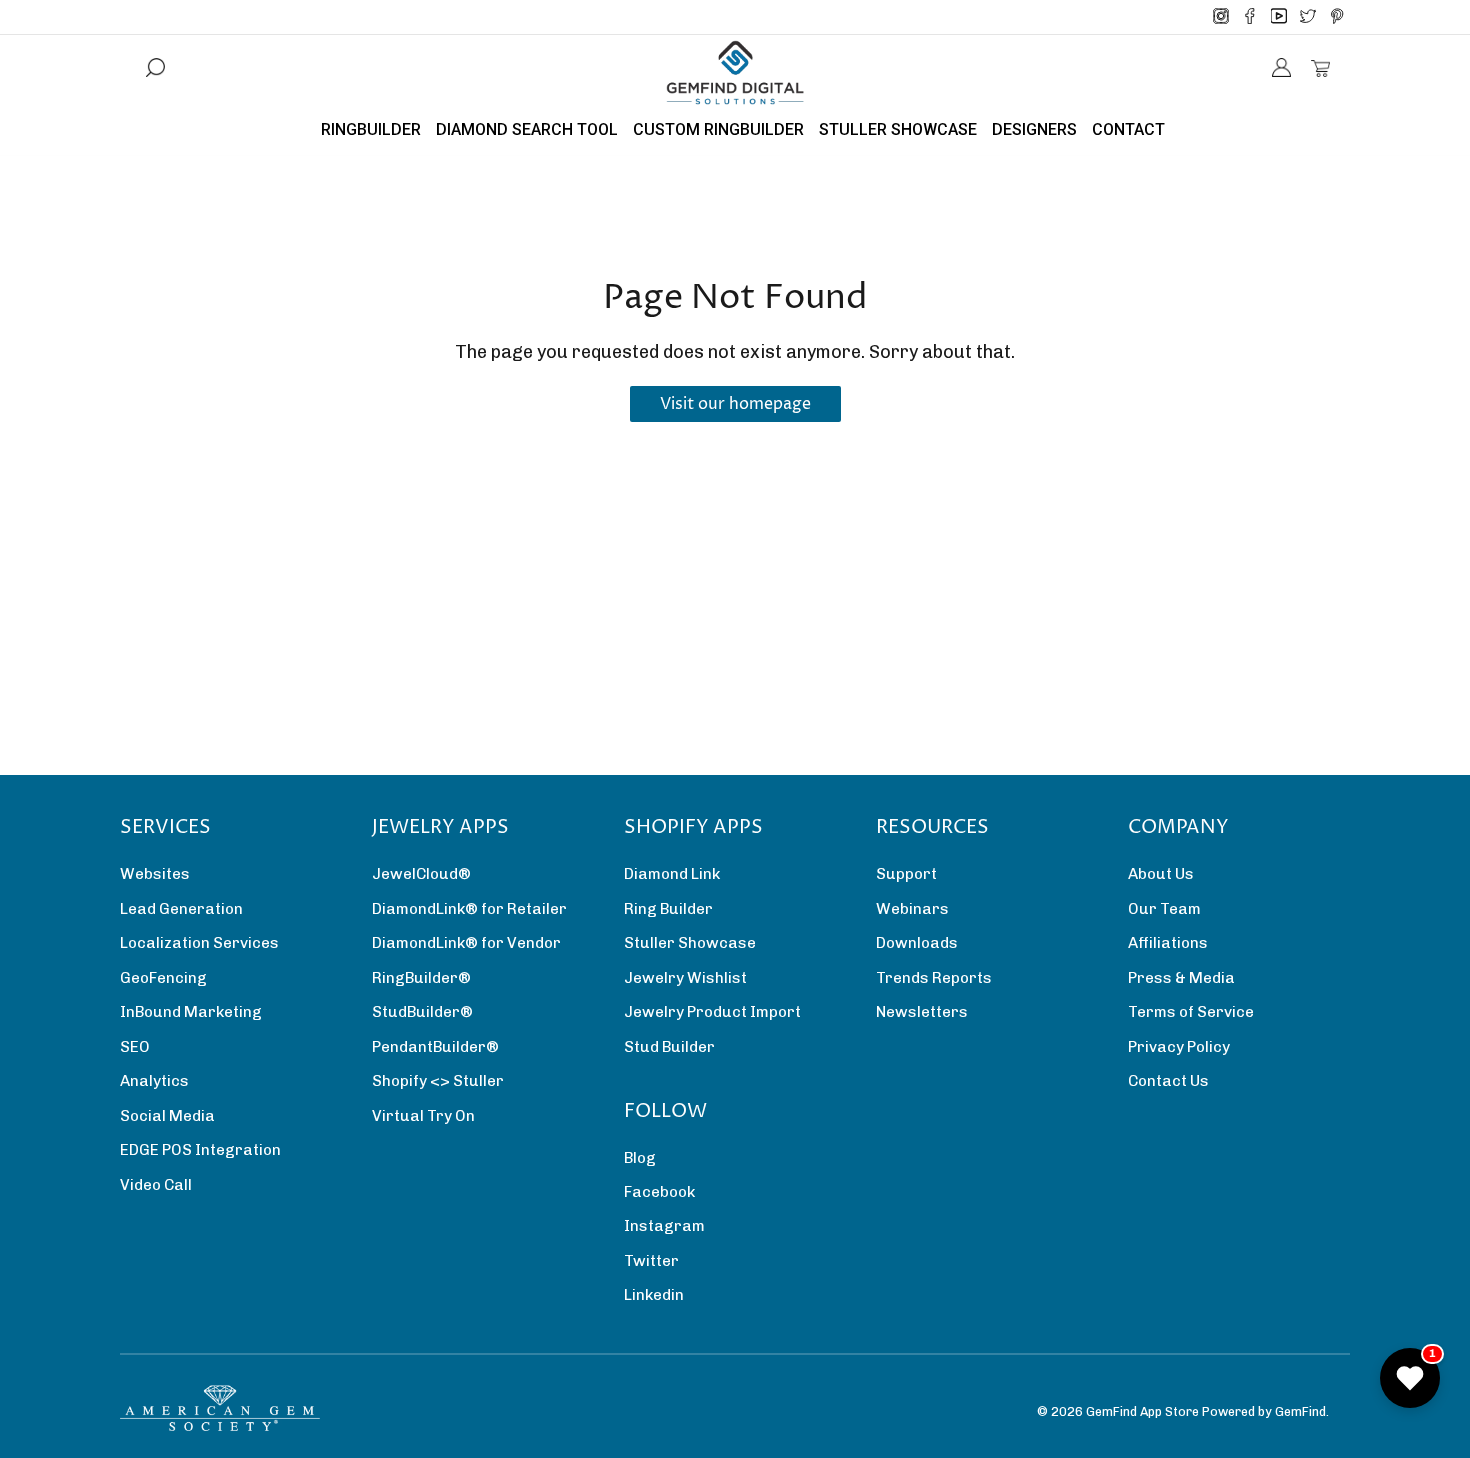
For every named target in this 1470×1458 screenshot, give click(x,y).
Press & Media (1181, 978)
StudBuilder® (422, 1012)
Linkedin (654, 1295)
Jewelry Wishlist (685, 978)
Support (906, 874)
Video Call (156, 1185)
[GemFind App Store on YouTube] (1279, 17)
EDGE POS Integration (200, 1150)
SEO (135, 1047)
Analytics (154, 1081)
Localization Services (199, 943)
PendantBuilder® (435, 1047)
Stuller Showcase (690, 943)
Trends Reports (934, 978)
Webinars (912, 909)
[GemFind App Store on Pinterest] (1337, 17)
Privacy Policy (1179, 1047)
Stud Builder (669, 1047)
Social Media (167, 1116)
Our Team (1164, 909)
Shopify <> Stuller (438, 1081)
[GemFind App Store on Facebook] (1250, 17)
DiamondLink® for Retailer (469, 909)
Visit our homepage (735, 404)
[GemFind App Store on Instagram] (1221, 17)
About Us (1161, 874)
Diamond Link (672, 874)
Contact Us (1168, 1081)
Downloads (917, 943)
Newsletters (922, 1012)
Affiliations (1168, 943)
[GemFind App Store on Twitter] (1308, 17)
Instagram (664, 1226)
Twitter (651, 1261)
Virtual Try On (423, 1116)
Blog (640, 1158)
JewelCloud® (421, 874)
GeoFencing (163, 978)
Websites (155, 874)
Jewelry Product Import (712, 1012)
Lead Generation (181, 909)
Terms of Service (1191, 1012)
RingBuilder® (421, 978)
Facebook (659, 1192)
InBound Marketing (191, 1012)
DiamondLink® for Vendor (466, 943)
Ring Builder (668, 909)
